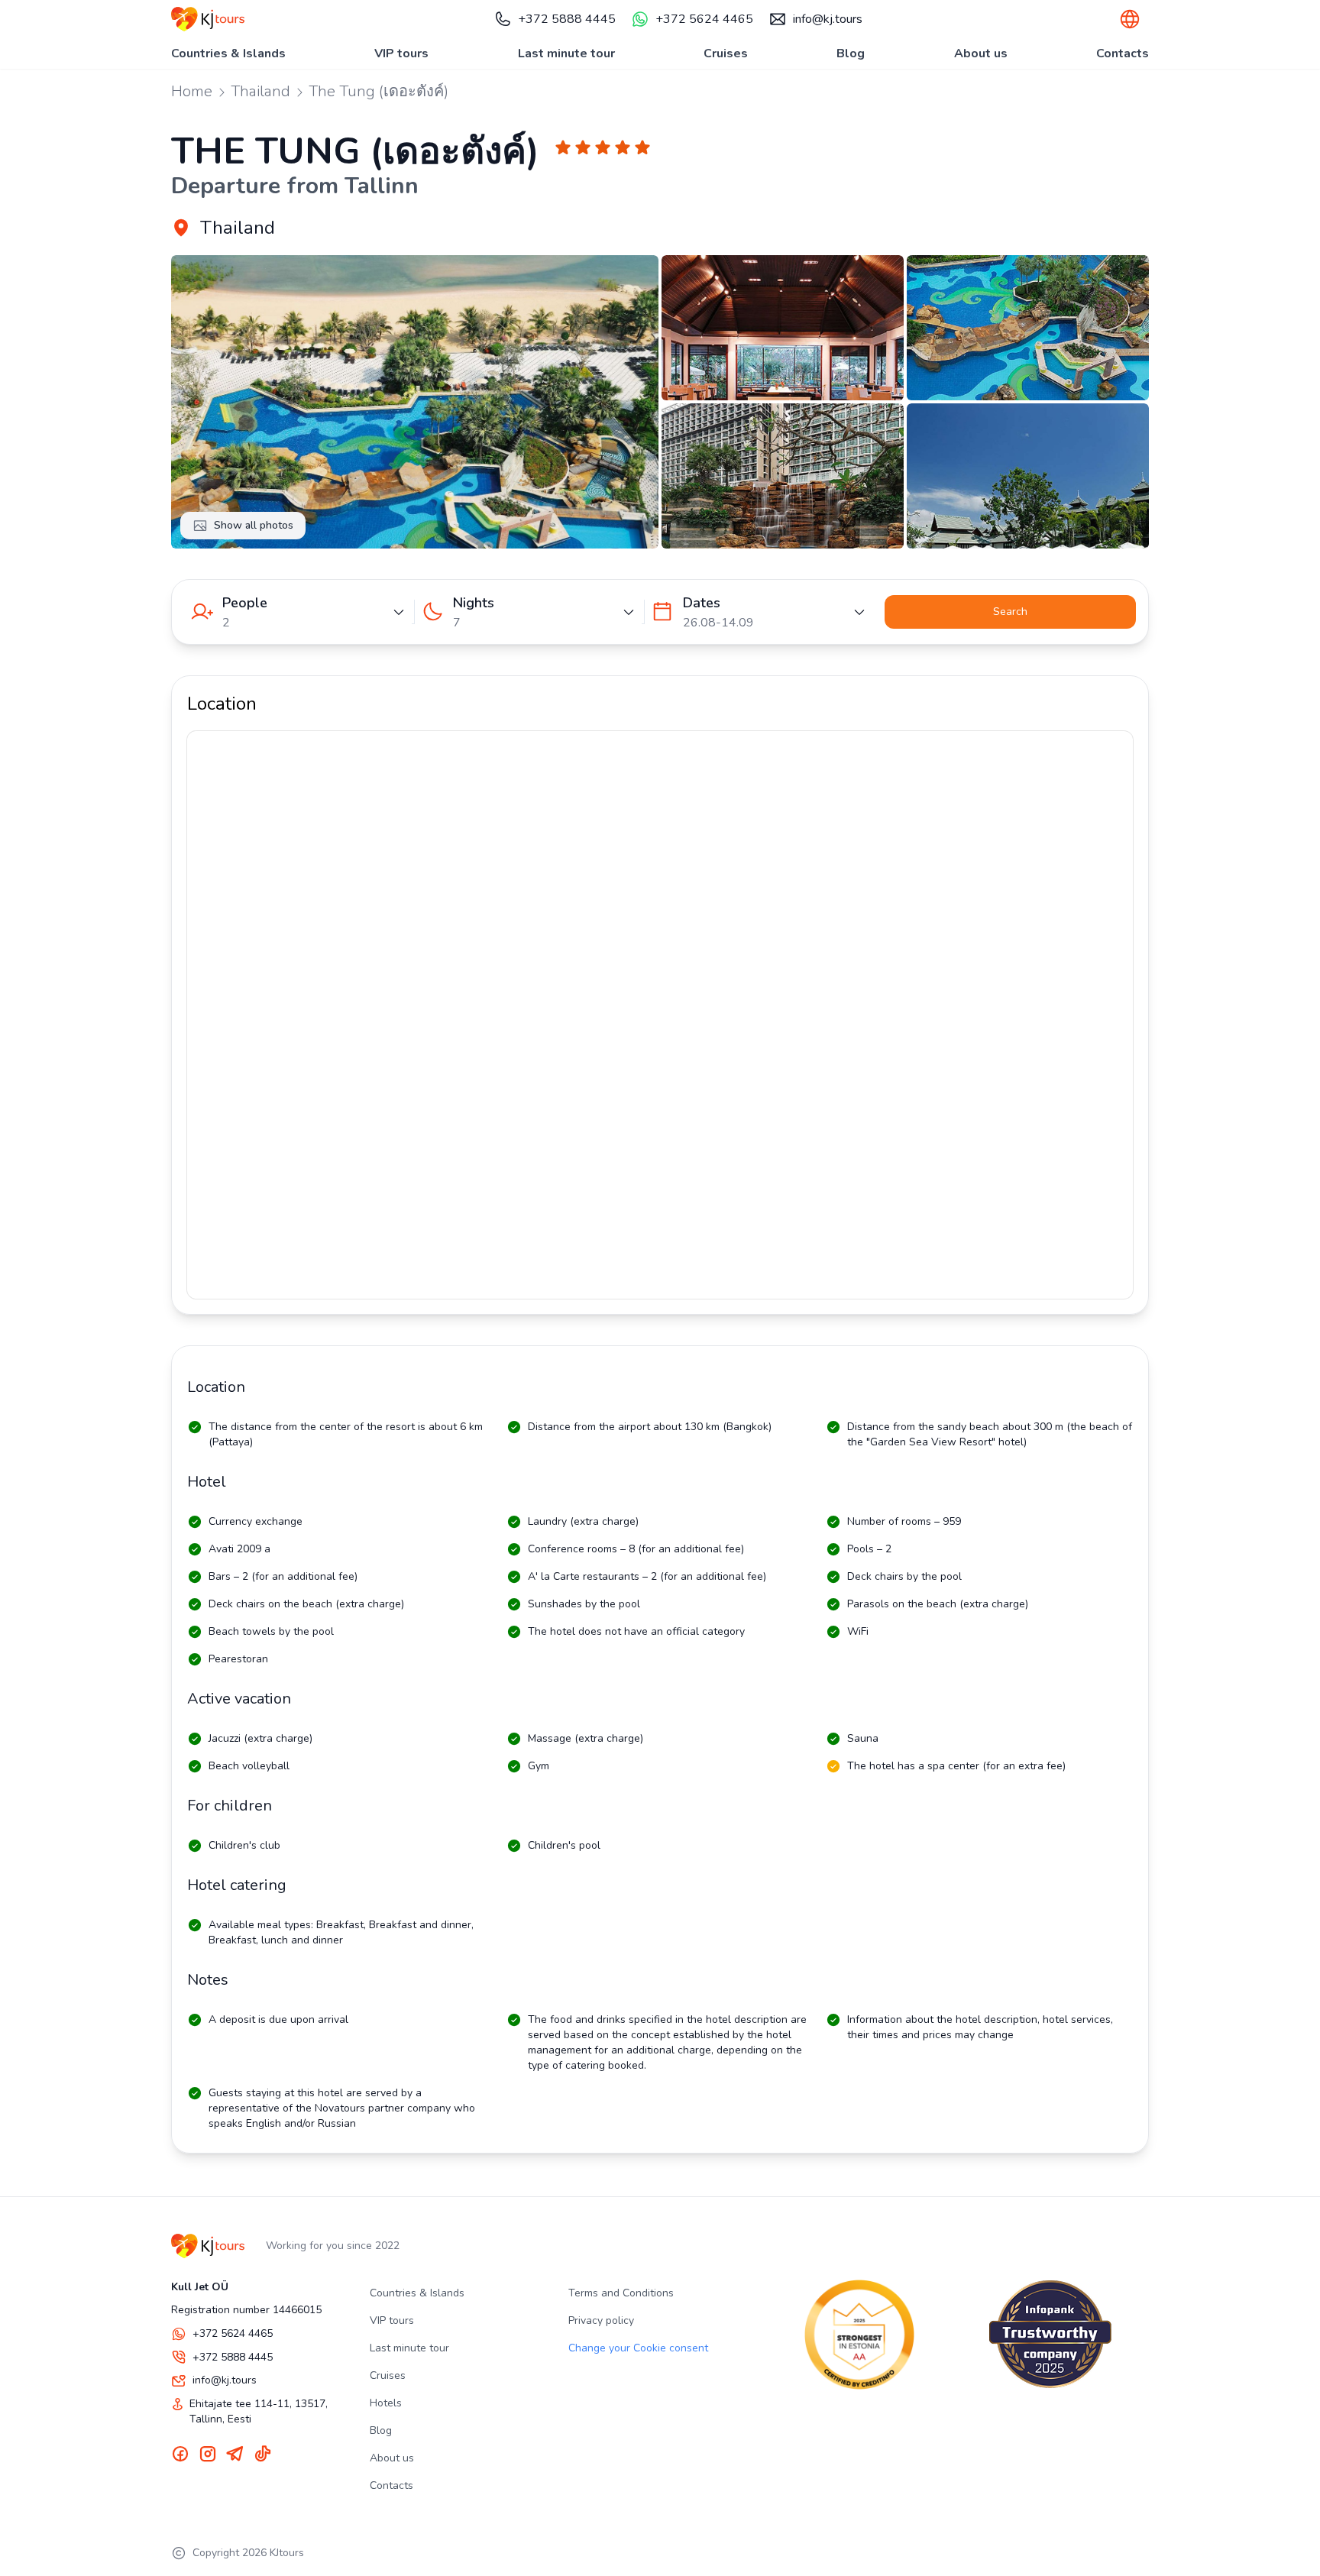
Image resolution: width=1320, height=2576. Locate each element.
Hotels (386, 2403)
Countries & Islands (228, 53)
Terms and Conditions (621, 2293)
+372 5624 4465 (704, 19)
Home (192, 91)
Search (1010, 612)
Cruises (726, 53)
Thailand (260, 91)
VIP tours (401, 53)
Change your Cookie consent (638, 2348)
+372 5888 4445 (567, 19)
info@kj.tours (828, 19)
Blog (851, 53)
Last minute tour (566, 53)
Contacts (1123, 53)
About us (981, 53)
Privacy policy (601, 2320)
